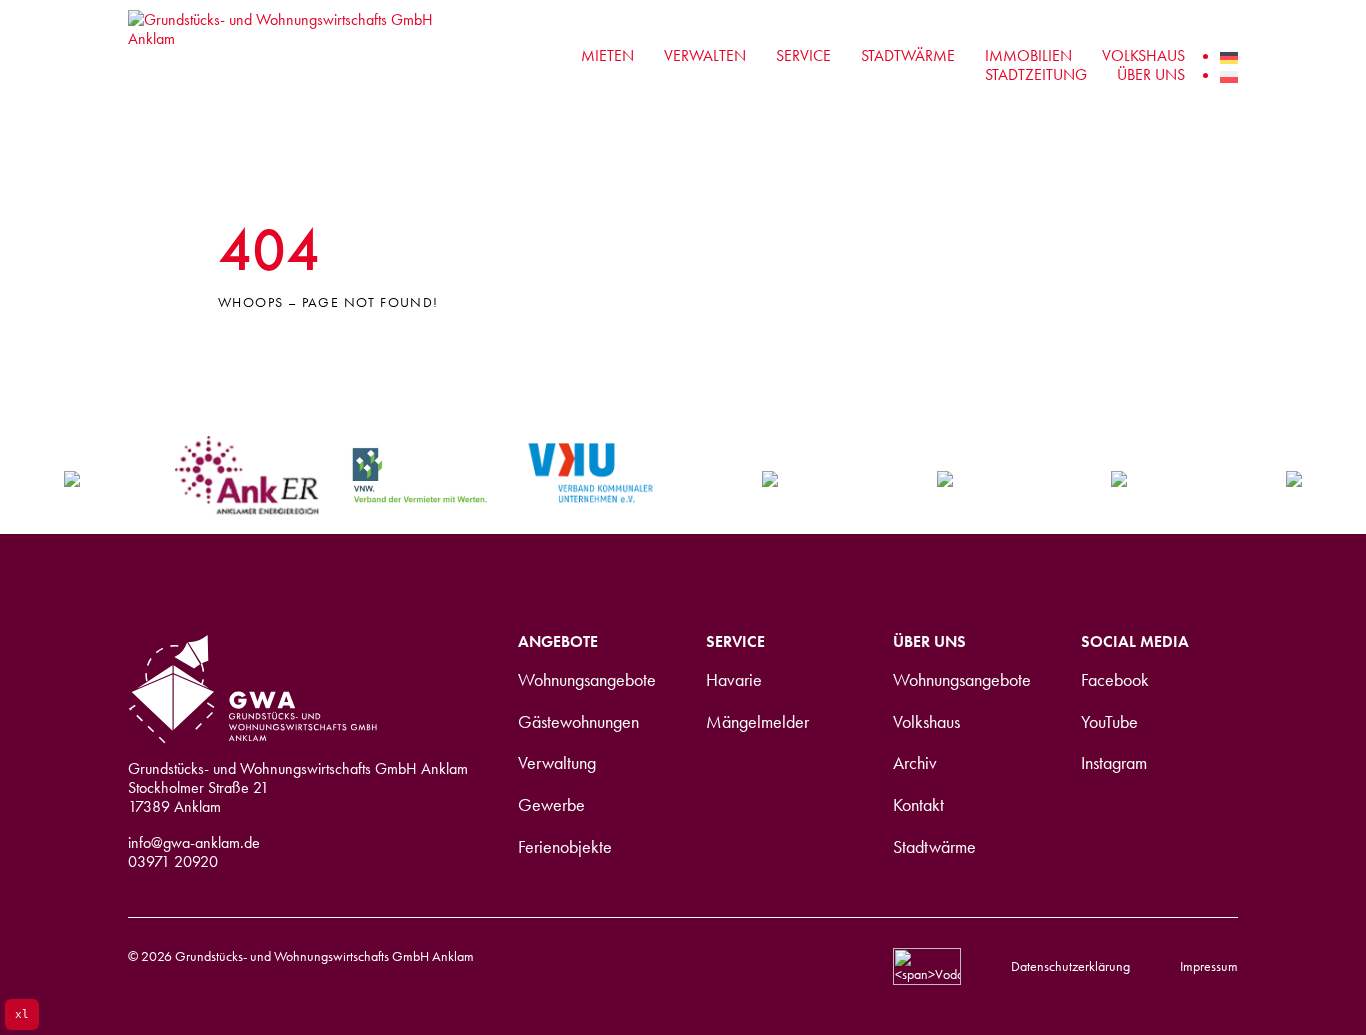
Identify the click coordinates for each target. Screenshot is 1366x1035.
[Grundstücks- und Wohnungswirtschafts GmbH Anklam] (286, 65)
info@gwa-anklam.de (194, 842)
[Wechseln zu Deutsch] (1229, 55)
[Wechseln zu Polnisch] (1229, 74)
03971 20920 (173, 861)
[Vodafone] (927, 965)
